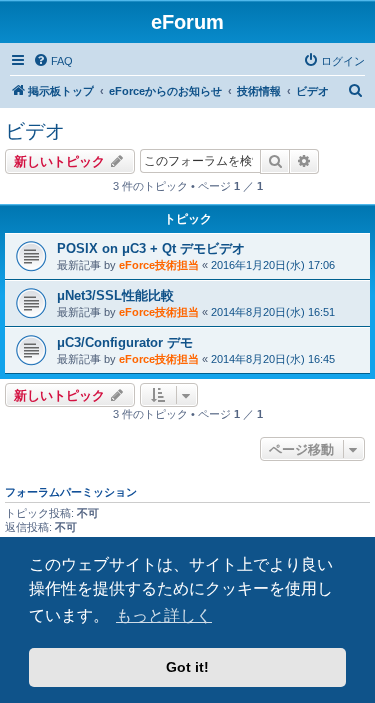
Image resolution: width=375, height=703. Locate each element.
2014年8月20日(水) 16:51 (273, 312)
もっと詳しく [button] (164, 615)
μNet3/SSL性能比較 (115, 295)
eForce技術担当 (159, 265)
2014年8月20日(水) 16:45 (273, 359)
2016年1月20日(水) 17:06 (273, 265)
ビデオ (35, 131)
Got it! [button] (187, 667)
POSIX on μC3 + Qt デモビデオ (151, 248)
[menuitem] (53, 61)
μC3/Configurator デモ (125, 342)
